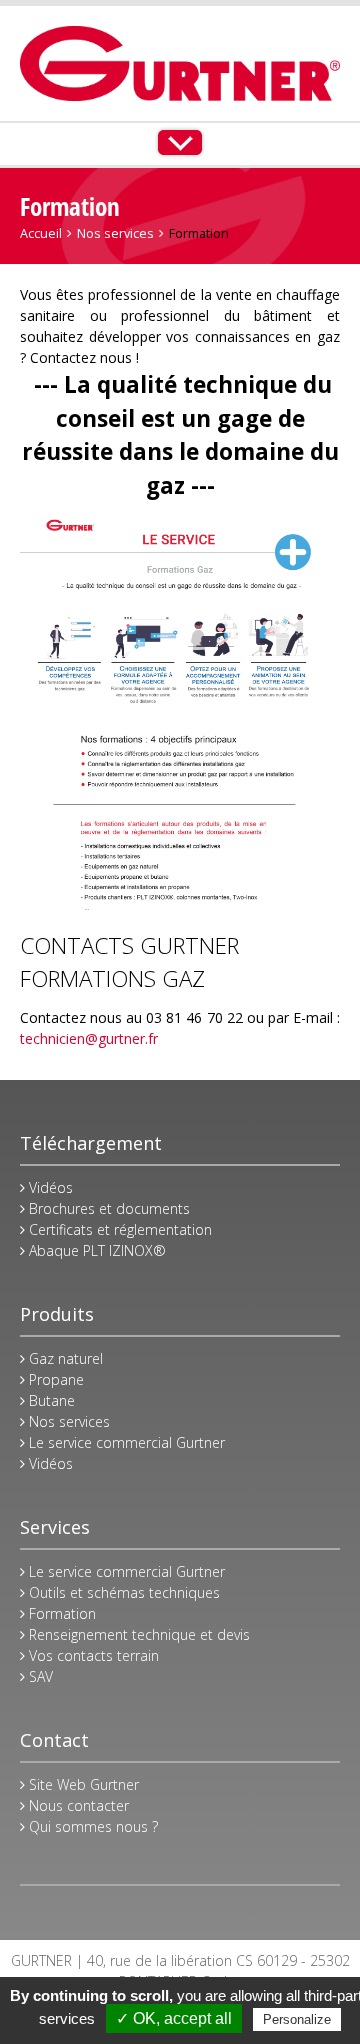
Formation (60, 1613)
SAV (39, 1676)
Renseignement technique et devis (137, 1634)
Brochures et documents (107, 1208)
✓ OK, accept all (174, 2018)
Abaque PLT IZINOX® (95, 1250)
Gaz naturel (64, 1358)
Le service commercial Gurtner (125, 1442)
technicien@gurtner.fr (89, 1038)
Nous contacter (77, 1805)
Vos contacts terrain (92, 1655)
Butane (50, 1400)
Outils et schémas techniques (122, 1592)
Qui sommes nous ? (91, 1826)
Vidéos (49, 1187)
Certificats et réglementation (118, 1229)
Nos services (115, 233)
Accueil (41, 233)
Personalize (297, 2019)
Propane (54, 1379)
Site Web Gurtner (82, 1784)
